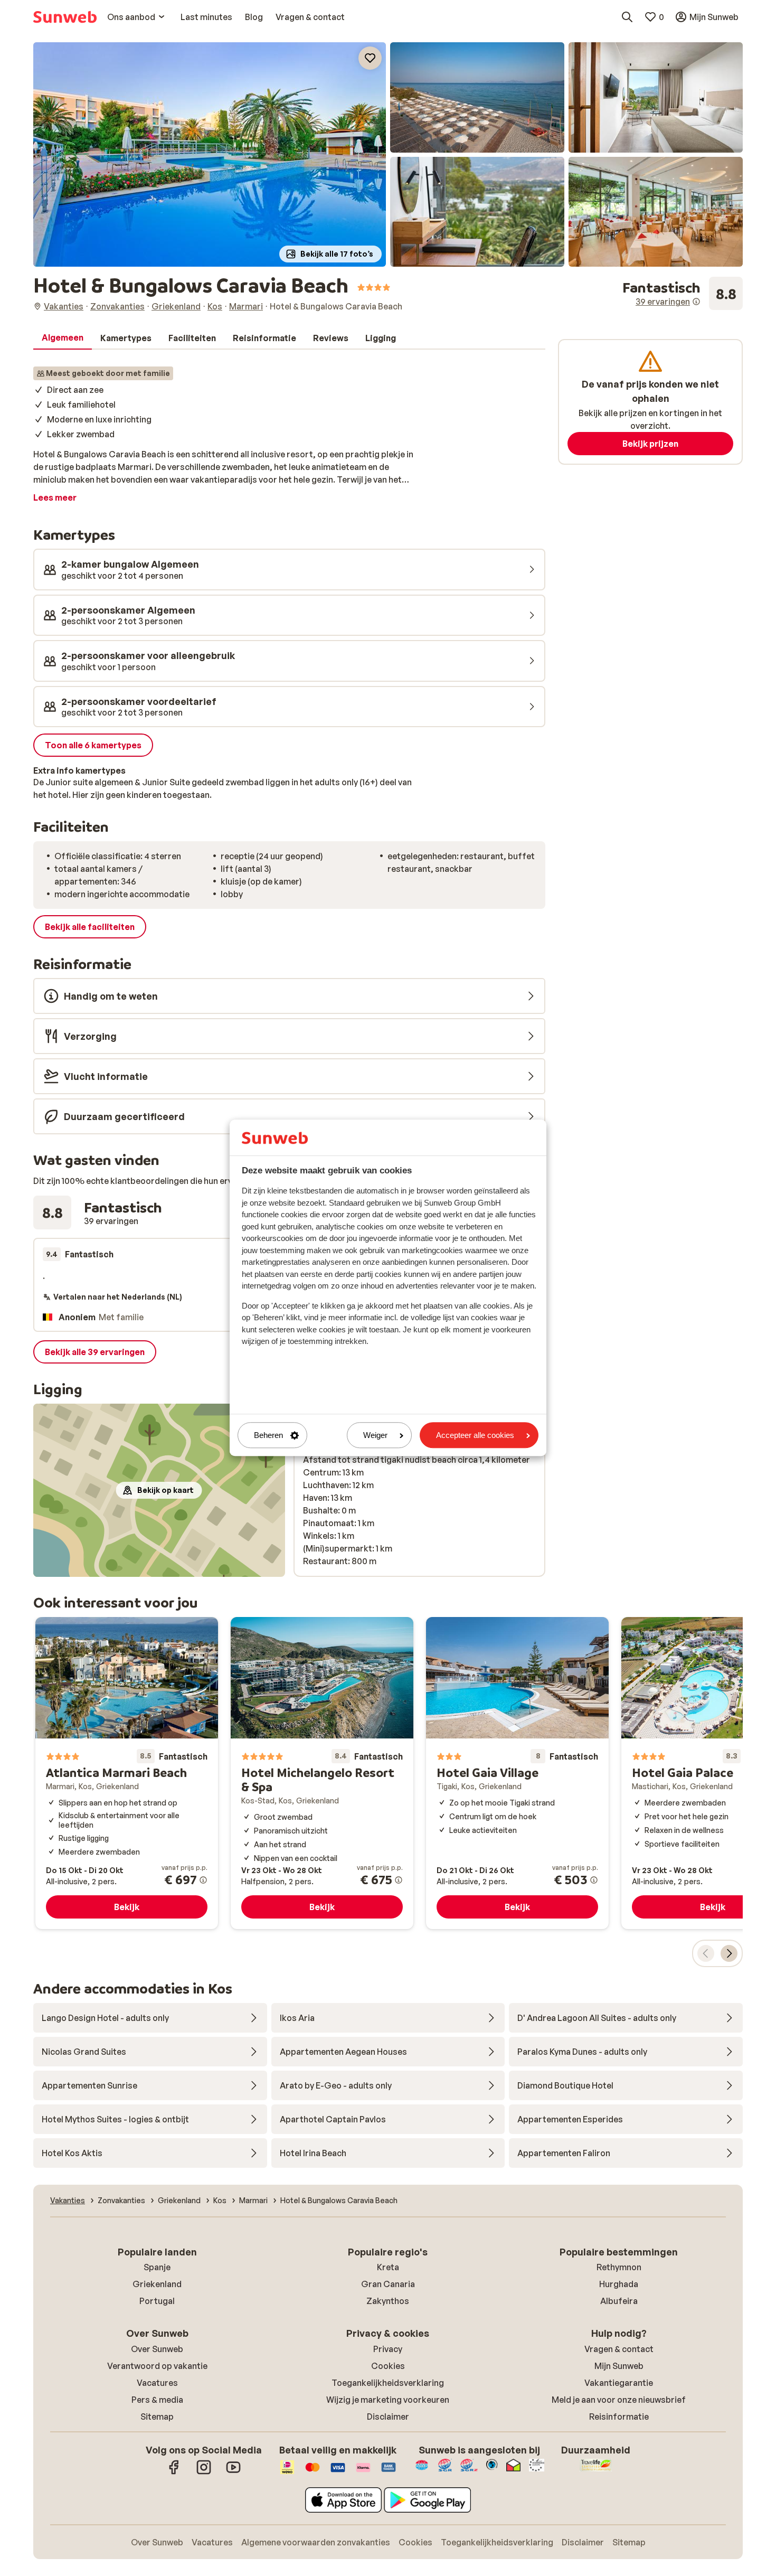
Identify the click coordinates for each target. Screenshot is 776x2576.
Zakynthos (388, 2301)
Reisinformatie (619, 2417)
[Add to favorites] (370, 58)
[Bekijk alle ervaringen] (683, 294)
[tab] (63, 338)
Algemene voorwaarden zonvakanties (316, 2542)
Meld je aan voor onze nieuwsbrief (619, 2400)
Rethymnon (619, 2267)
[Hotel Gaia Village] (517, 1773)
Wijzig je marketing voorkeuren (388, 2400)
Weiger (375, 1435)
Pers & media (157, 2400)
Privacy (388, 2349)
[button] (210, 154)
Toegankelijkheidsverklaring (388, 2383)
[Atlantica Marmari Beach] (127, 1773)
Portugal (157, 2301)
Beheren (268, 1435)
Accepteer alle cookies (475, 1435)
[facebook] (174, 2472)
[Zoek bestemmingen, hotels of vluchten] (627, 17)
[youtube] (233, 2472)
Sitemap (157, 2417)
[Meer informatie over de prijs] (203, 1880)
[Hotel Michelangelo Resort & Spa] (322, 1773)
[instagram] (204, 2472)
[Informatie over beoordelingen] (696, 302)
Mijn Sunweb (619, 2366)
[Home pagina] (65, 17)
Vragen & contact (619, 2349)
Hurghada (619, 2284)
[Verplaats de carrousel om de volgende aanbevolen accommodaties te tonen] (729, 1953)
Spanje (157, 2267)
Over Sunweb (157, 2349)
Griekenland (157, 2284)
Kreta (388, 2267)
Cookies (388, 2366)
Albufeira (619, 2301)
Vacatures (157, 2383)
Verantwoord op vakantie (157, 2366)
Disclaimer (388, 2417)
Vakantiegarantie (619, 2383)
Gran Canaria (388, 2284)
